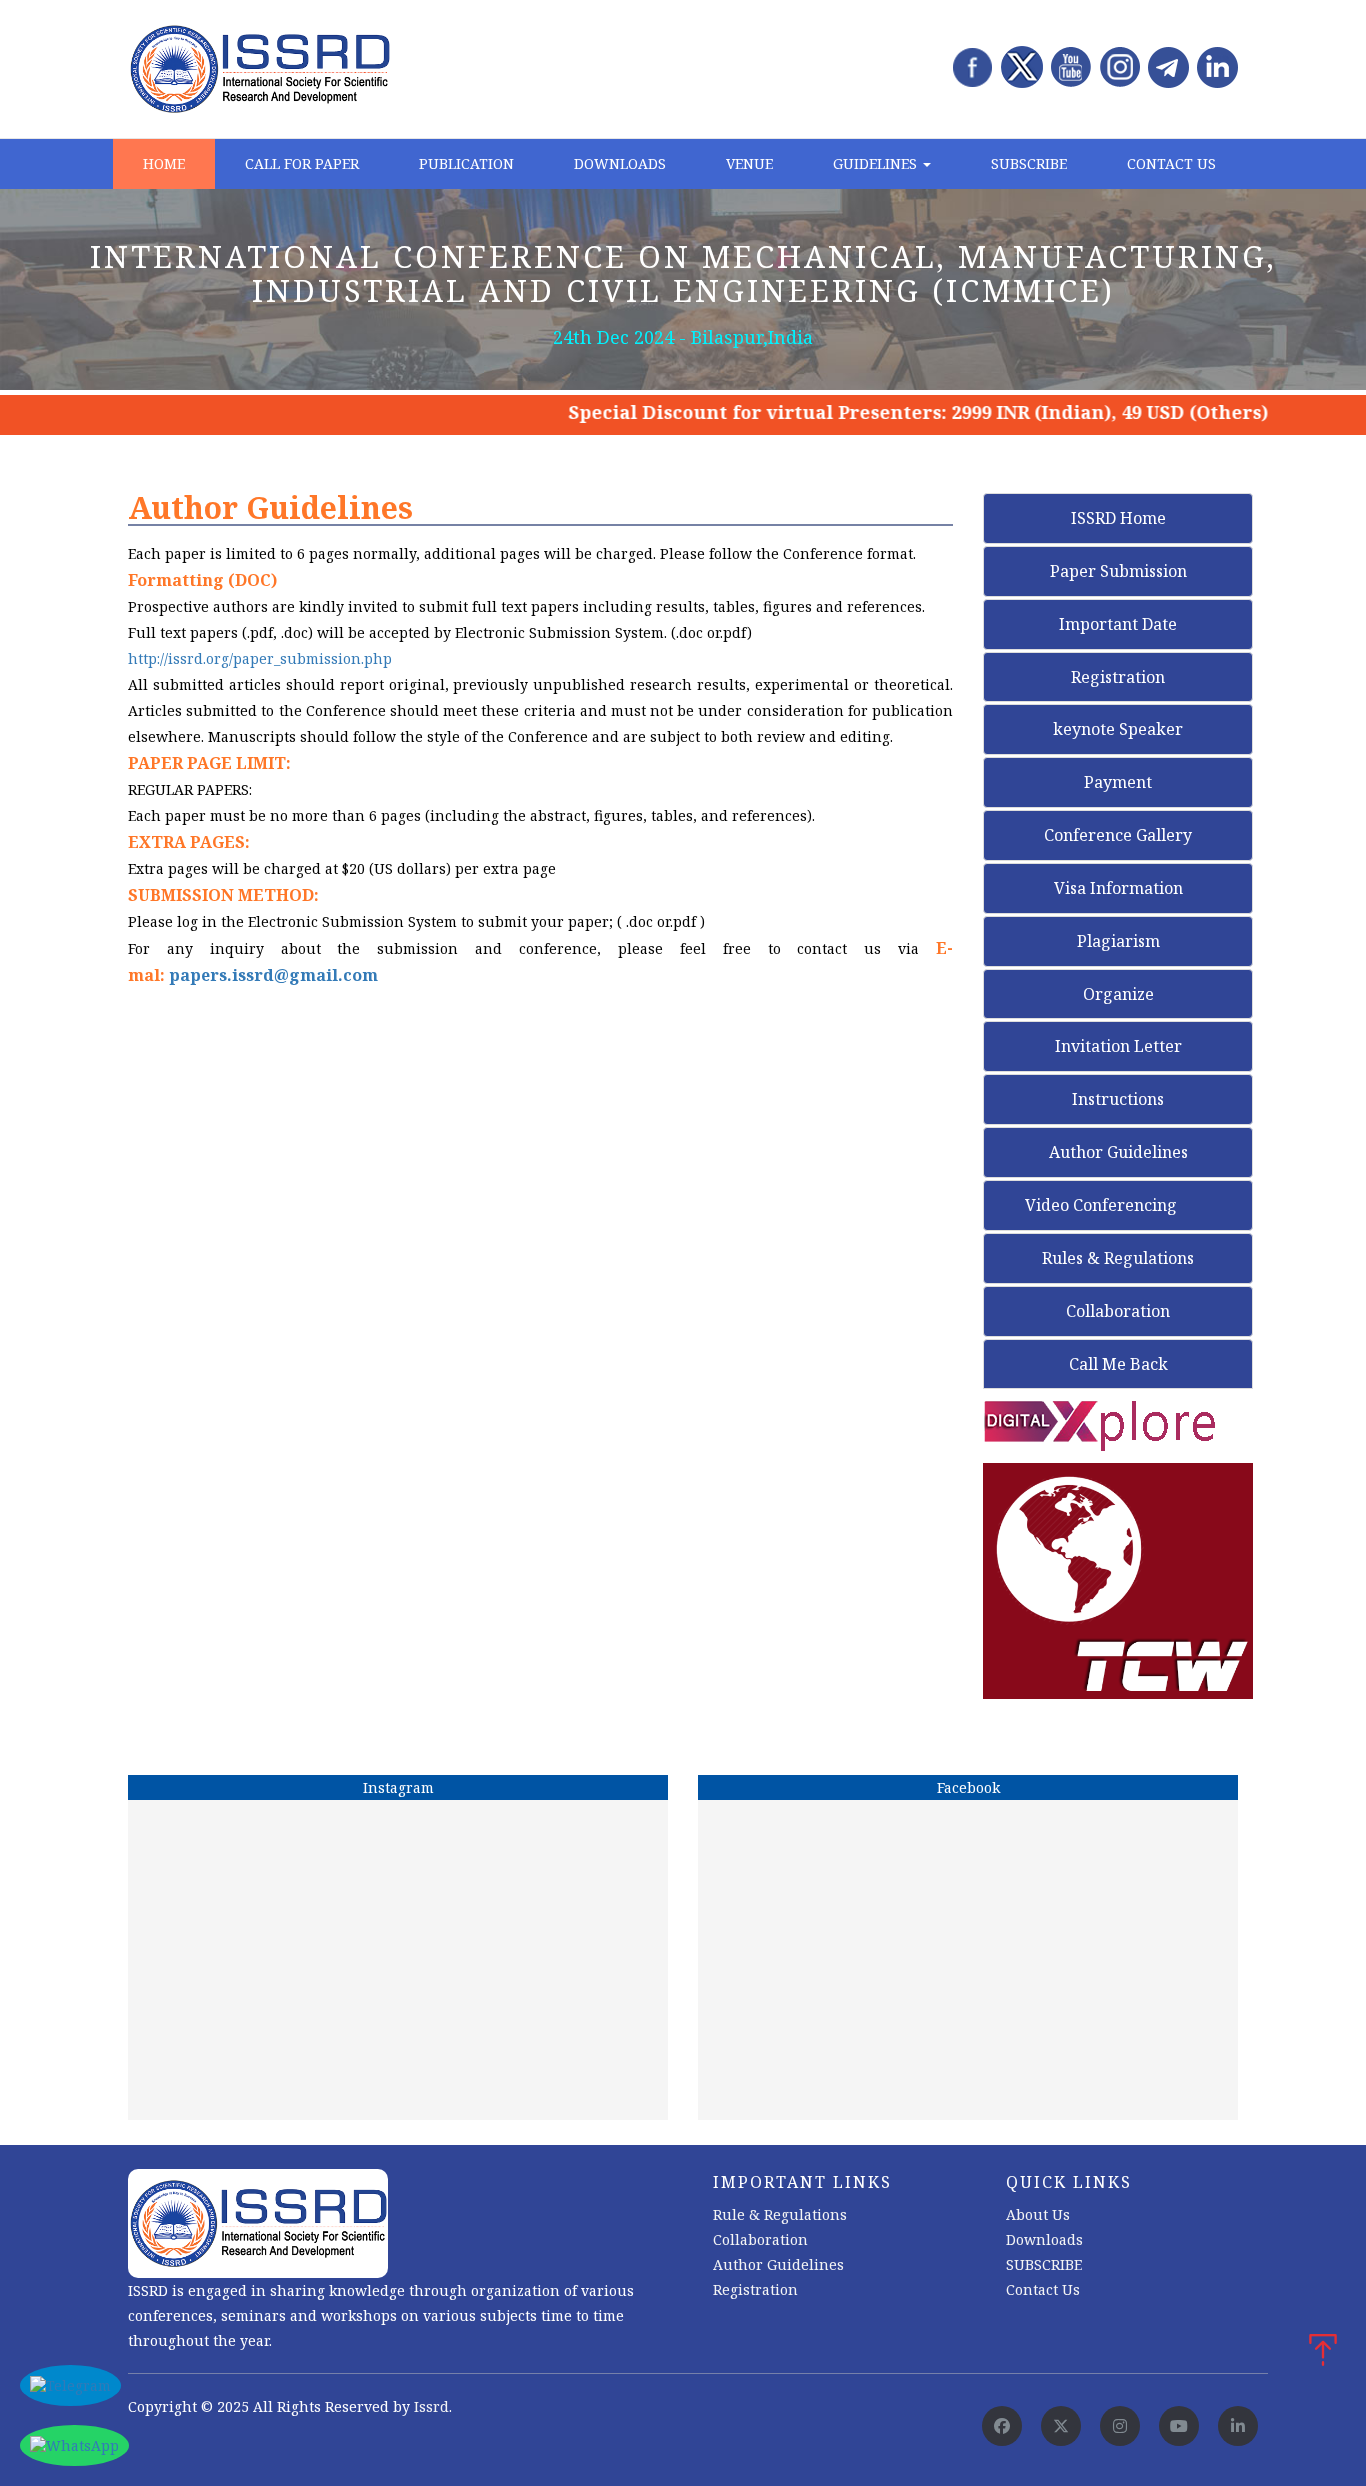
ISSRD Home (1118, 518)
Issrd (431, 2406)
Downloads (620, 163)
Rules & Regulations (1118, 1258)
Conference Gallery (1118, 835)
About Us (1038, 2214)
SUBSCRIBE (1044, 2264)
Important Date (1118, 624)
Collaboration (1118, 1311)
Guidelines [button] (877, 163)
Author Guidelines (1118, 1152)
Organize (1118, 994)
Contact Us (1171, 163)
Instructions (1118, 1099)
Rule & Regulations (780, 2214)
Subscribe (1029, 163)
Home (164, 163)
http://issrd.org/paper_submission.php (260, 658)
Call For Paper (302, 163)
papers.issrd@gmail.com (273, 975)
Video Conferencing (1103, 1205)
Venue (749, 163)
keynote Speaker (1118, 729)
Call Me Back (1118, 1364)
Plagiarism (1118, 941)
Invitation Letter (1118, 1046)
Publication (466, 163)
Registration (1118, 677)
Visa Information (1118, 888)
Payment (1118, 782)
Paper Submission (1118, 571)
